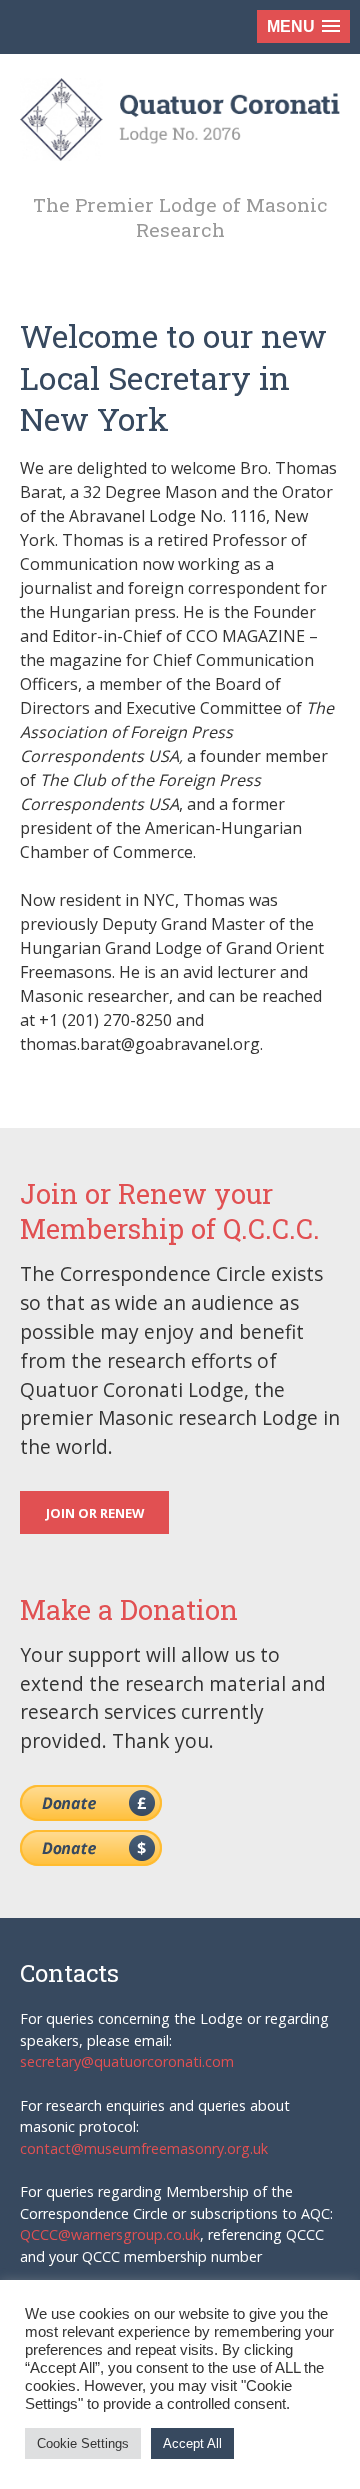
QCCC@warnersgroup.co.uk (110, 2234)
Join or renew (95, 1513)
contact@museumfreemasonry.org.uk (144, 2148)
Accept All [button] (192, 2443)
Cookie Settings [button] (83, 2443)
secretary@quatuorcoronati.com (127, 2061)
